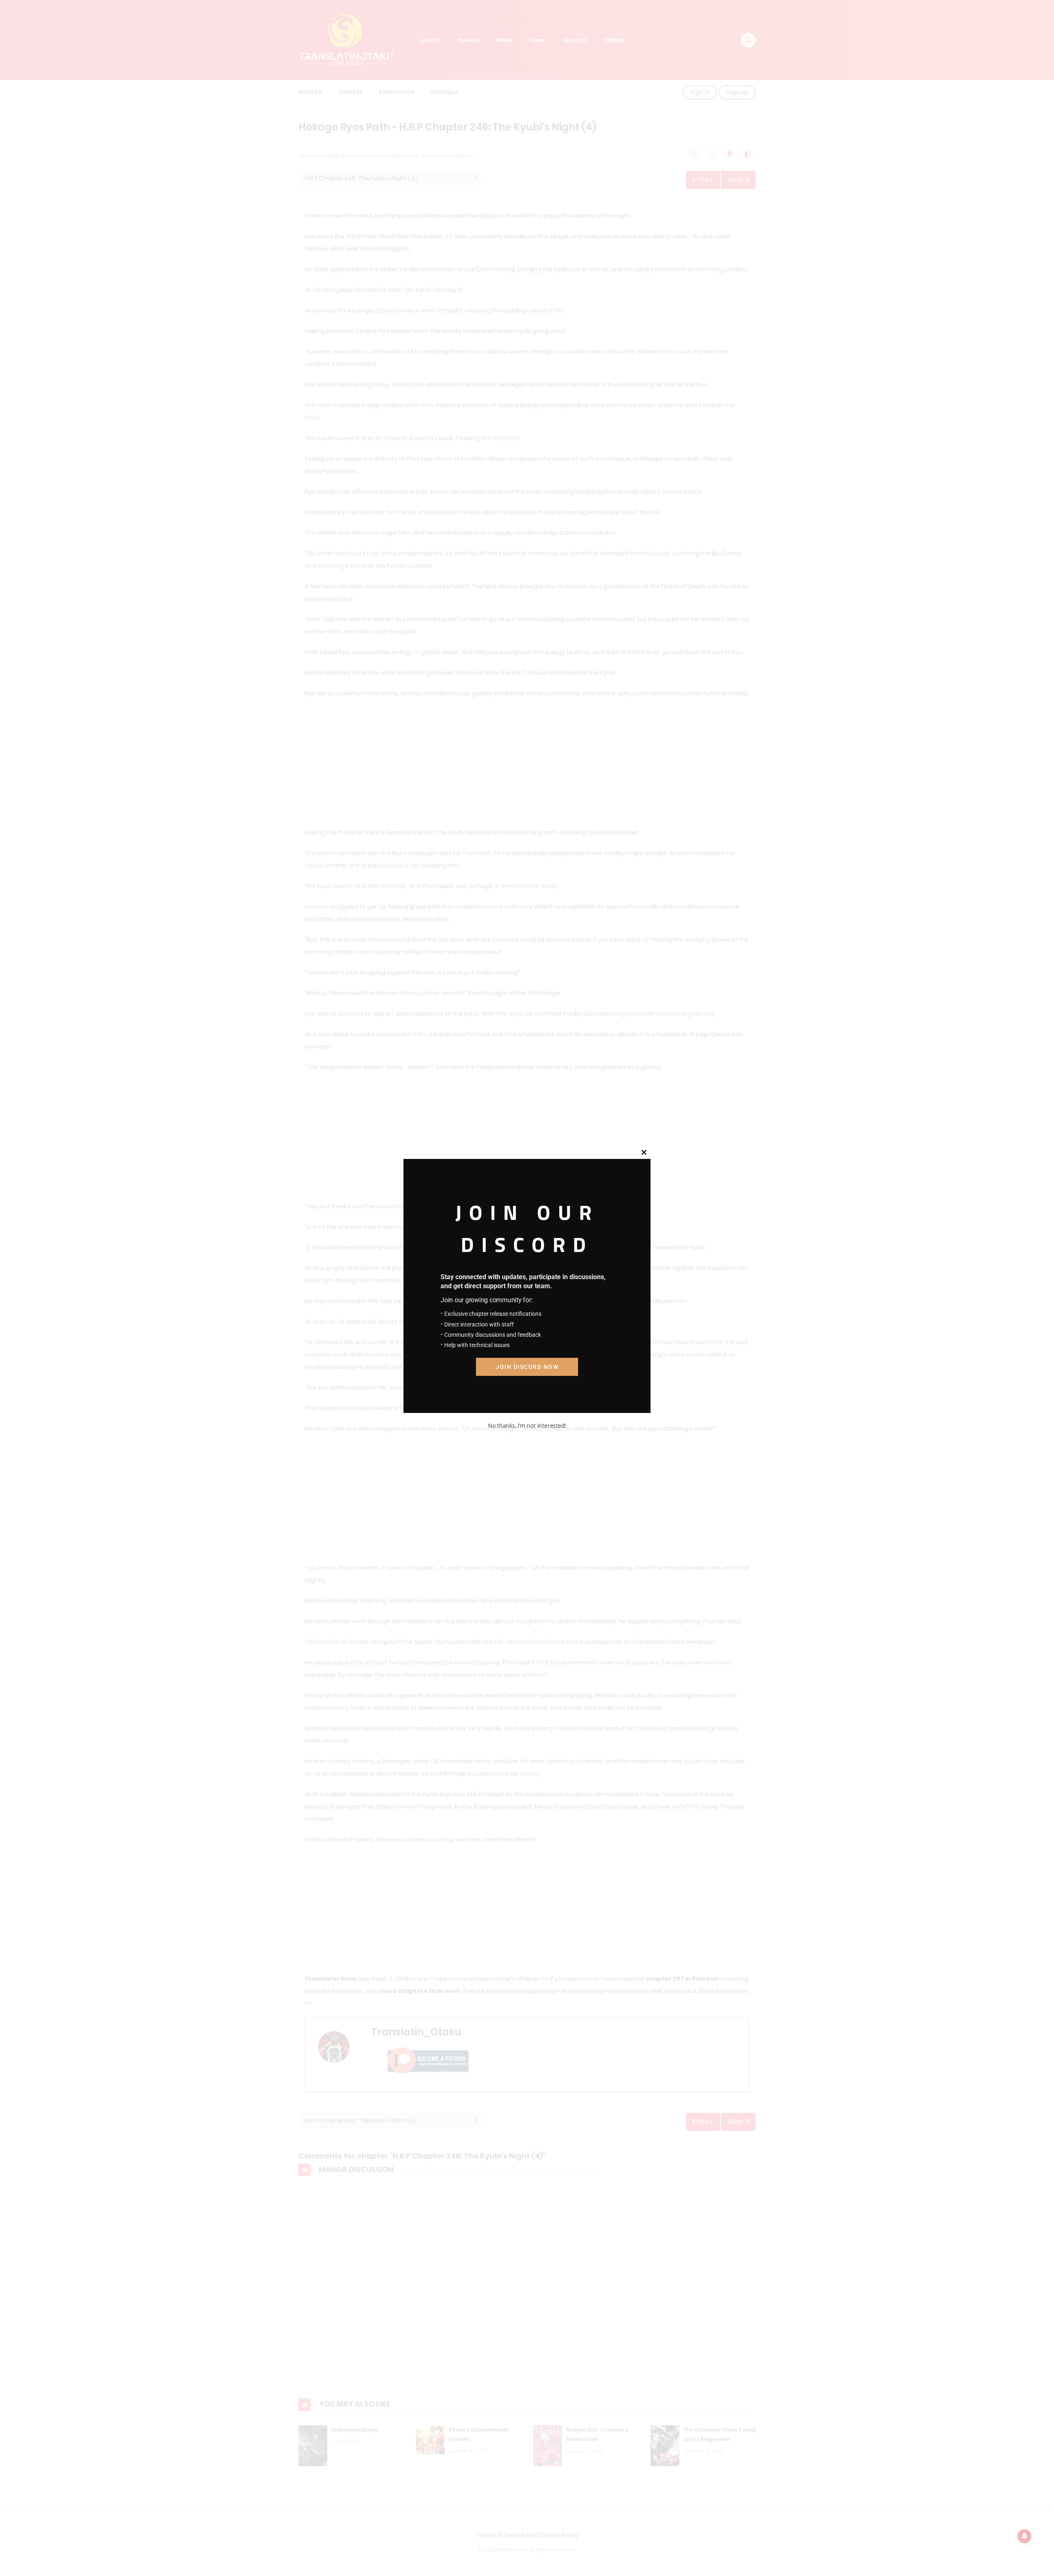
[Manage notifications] (1024, 2536)
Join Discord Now (527, 1367)
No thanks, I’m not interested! (527, 1426)
